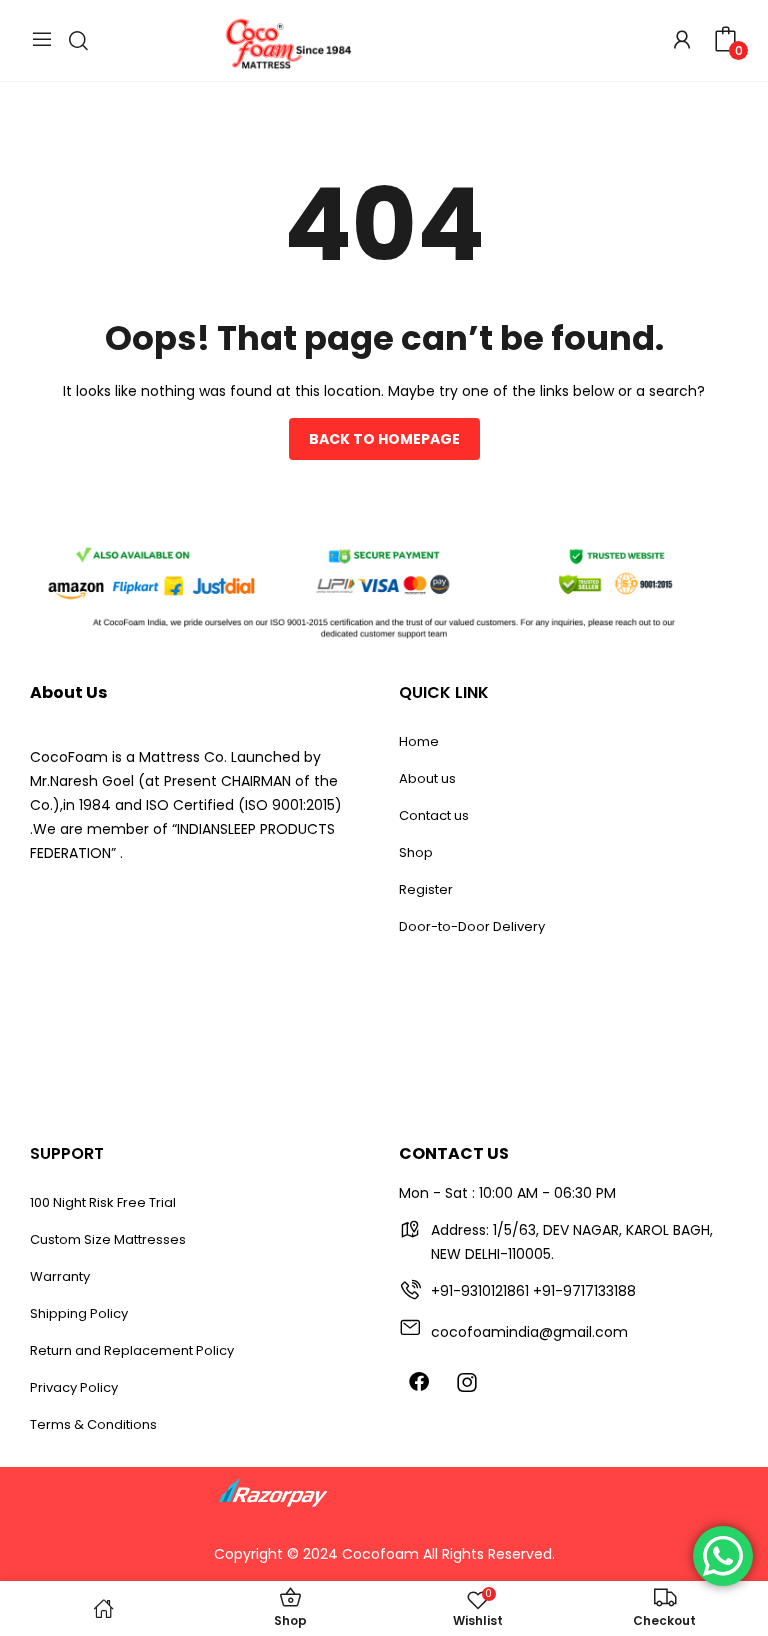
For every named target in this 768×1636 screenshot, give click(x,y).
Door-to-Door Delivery (472, 926)
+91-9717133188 (584, 1291)
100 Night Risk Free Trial (103, 1202)
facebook (419, 1381)
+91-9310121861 (480, 1291)
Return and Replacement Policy (132, 1350)
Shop (416, 852)
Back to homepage (384, 439)
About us (427, 778)
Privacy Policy (74, 1387)
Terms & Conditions (93, 1424)
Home (419, 741)
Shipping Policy (79, 1313)
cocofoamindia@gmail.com (529, 1332)
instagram (467, 1382)
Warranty (60, 1276)
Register (426, 889)
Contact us (434, 815)
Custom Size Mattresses (108, 1239)
